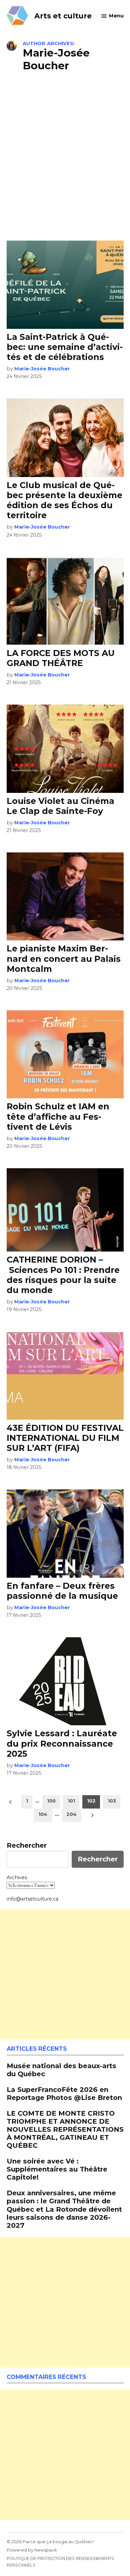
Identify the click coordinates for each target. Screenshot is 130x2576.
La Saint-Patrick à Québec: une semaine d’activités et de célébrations (65, 347)
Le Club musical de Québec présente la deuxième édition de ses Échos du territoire (64, 500)
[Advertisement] (65, 155)
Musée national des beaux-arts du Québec (61, 2070)
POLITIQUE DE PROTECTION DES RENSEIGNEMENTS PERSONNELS (60, 2562)
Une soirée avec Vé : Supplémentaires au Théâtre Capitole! (57, 2169)
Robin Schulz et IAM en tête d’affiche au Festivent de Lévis (58, 1116)
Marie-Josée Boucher (42, 369)
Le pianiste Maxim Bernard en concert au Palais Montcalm (64, 958)
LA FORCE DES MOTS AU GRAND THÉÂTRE (61, 658)
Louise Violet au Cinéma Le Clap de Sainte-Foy (60, 806)
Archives (17, 1877)
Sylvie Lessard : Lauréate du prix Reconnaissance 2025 (62, 1743)
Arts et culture (63, 16)
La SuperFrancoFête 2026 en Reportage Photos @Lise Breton (64, 2093)
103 (112, 1801)
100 (51, 1801)
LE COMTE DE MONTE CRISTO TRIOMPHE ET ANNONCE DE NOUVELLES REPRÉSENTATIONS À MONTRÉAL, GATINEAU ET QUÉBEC (65, 2129)
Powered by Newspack (32, 2550)
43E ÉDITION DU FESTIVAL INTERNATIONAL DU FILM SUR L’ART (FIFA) (65, 1438)
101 (71, 1801)
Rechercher (27, 1845)
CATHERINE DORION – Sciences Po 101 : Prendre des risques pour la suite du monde (63, 1275)
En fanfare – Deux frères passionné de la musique (62, 1591)
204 (71, 1814)
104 (43, 1814)
